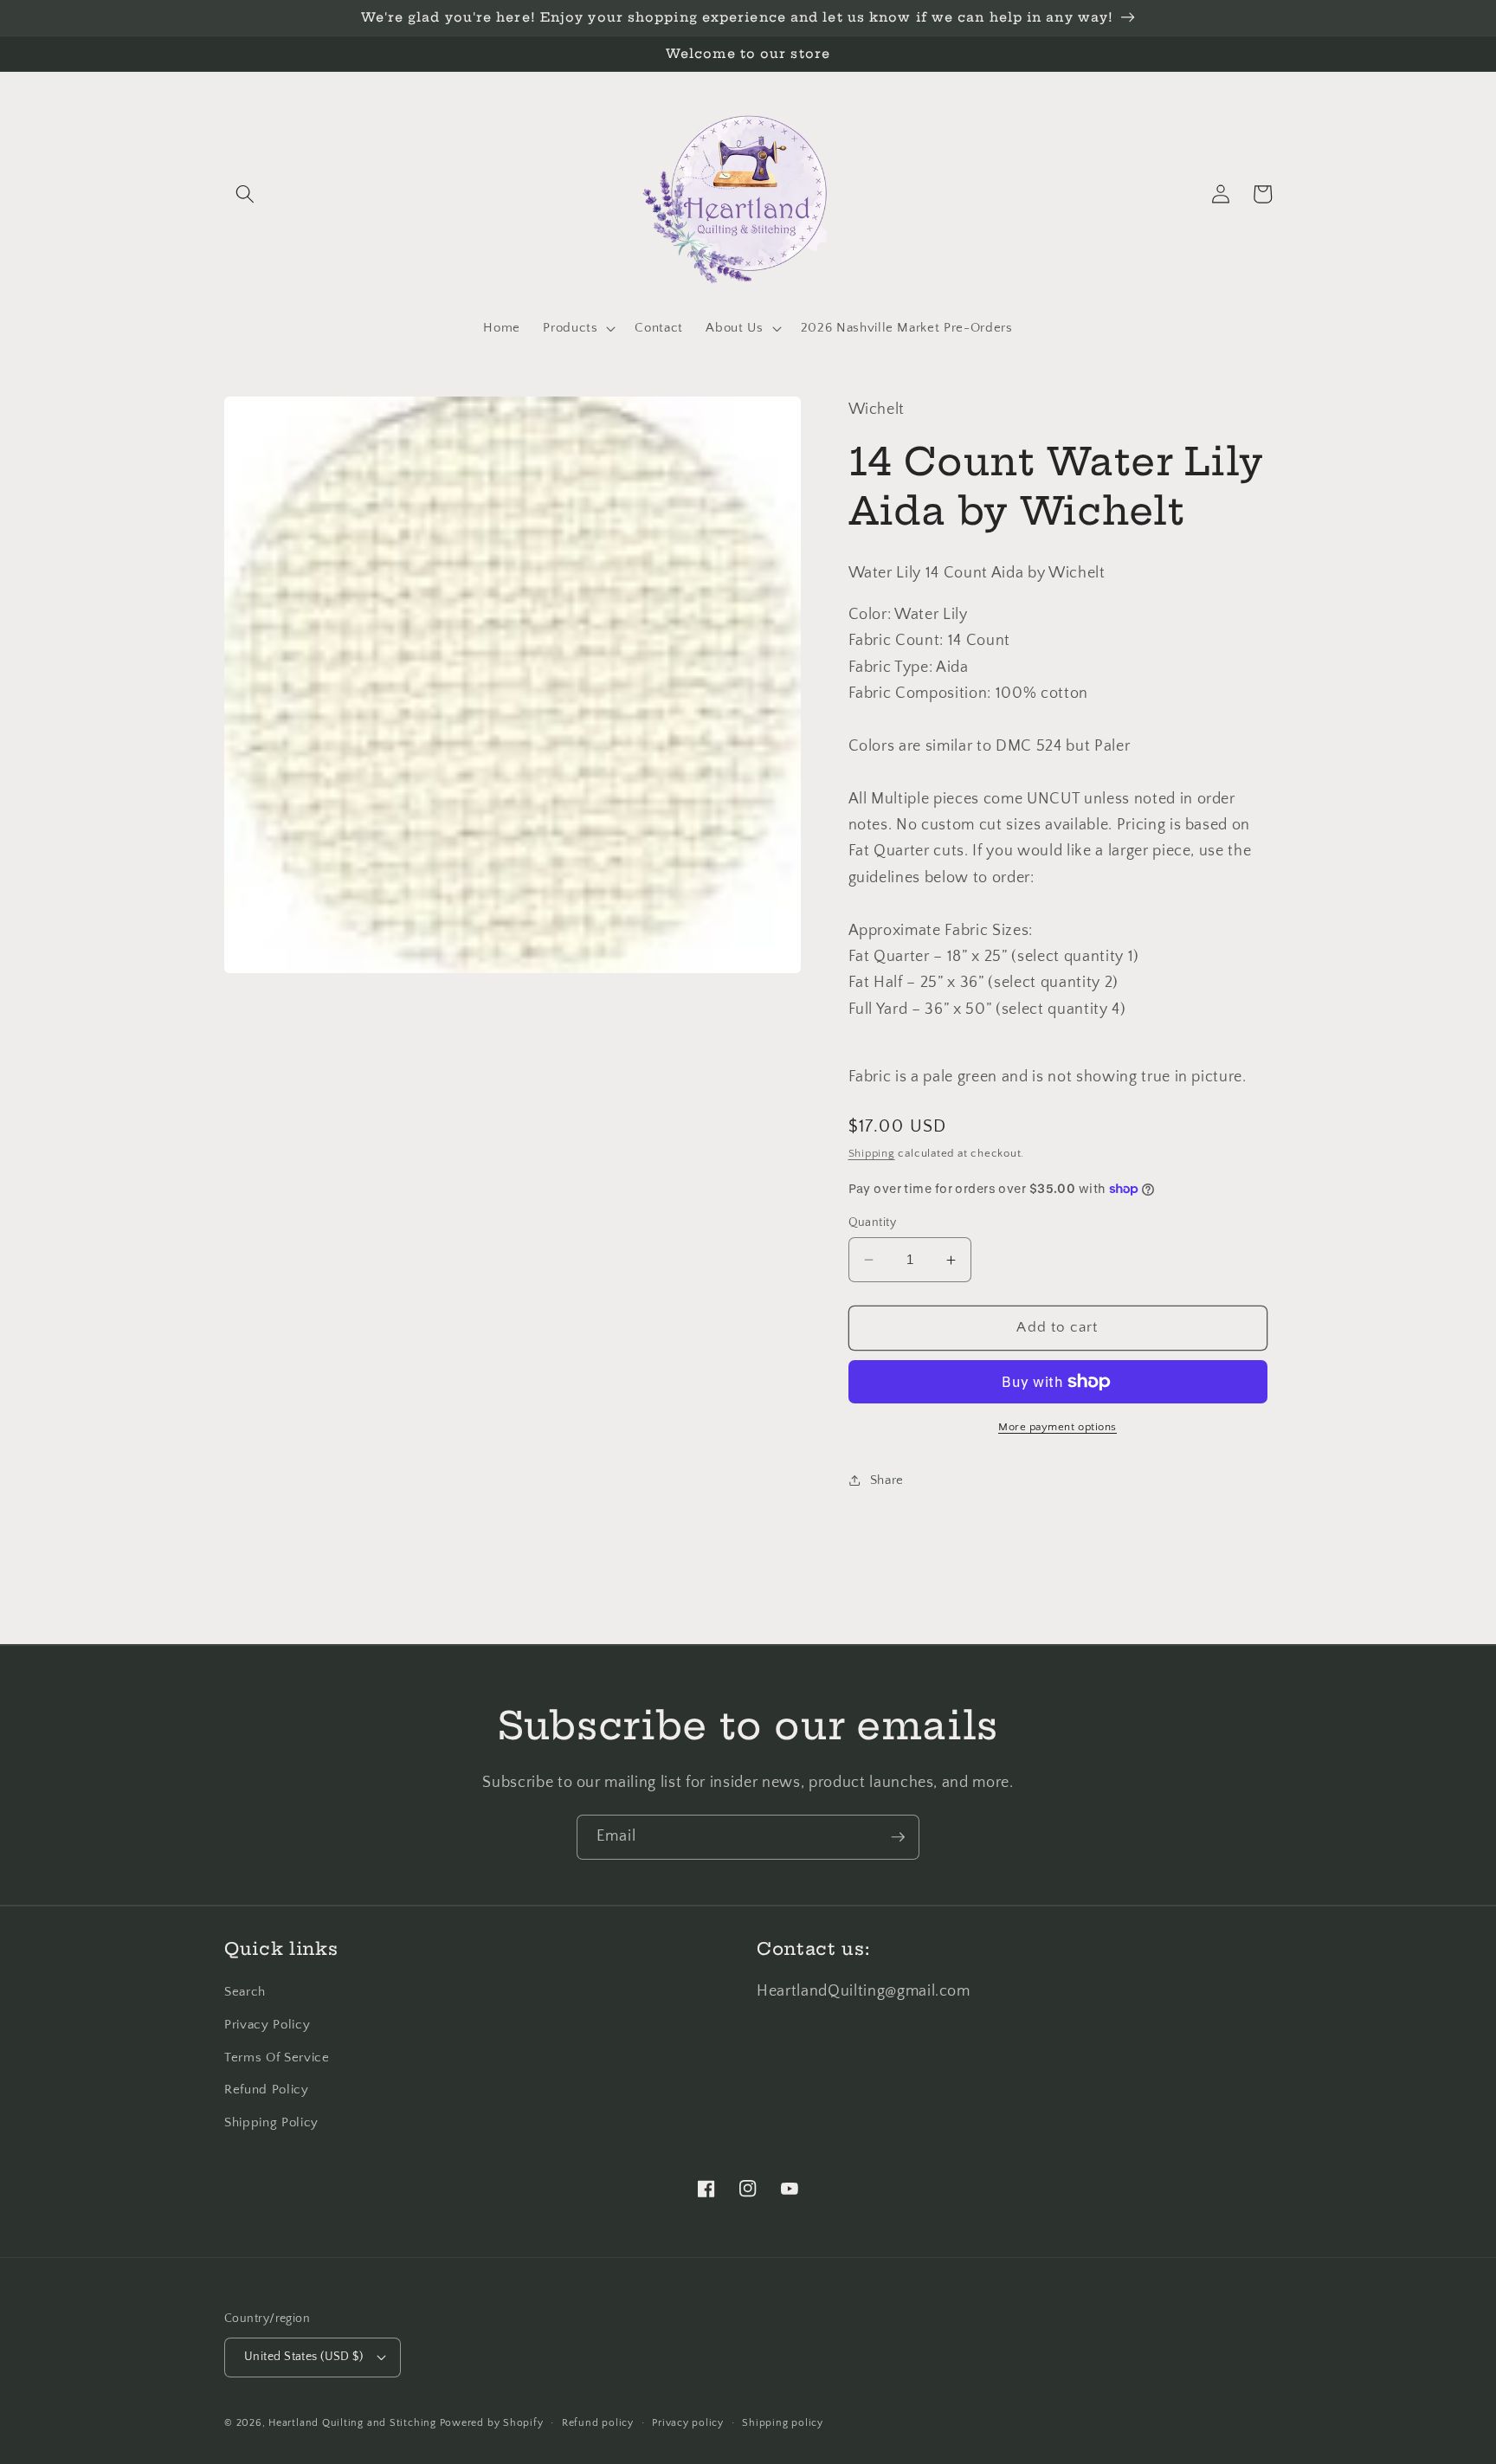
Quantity (873, 1222)
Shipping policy (783, 2423)
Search (245, 1992)
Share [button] (887, 1480)
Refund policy (598, 2423)
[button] (245, 194)
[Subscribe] (898, 1837)
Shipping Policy (271, 2122)
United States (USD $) (303, 2357)
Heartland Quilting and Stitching (352, 2423)
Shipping (872, 1153)
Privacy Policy (267, 2025)
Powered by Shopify (492, 2423)
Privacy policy (688, 2423)
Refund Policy (267, 2090)
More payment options (1058, 1427)
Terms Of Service (277, 2058)
